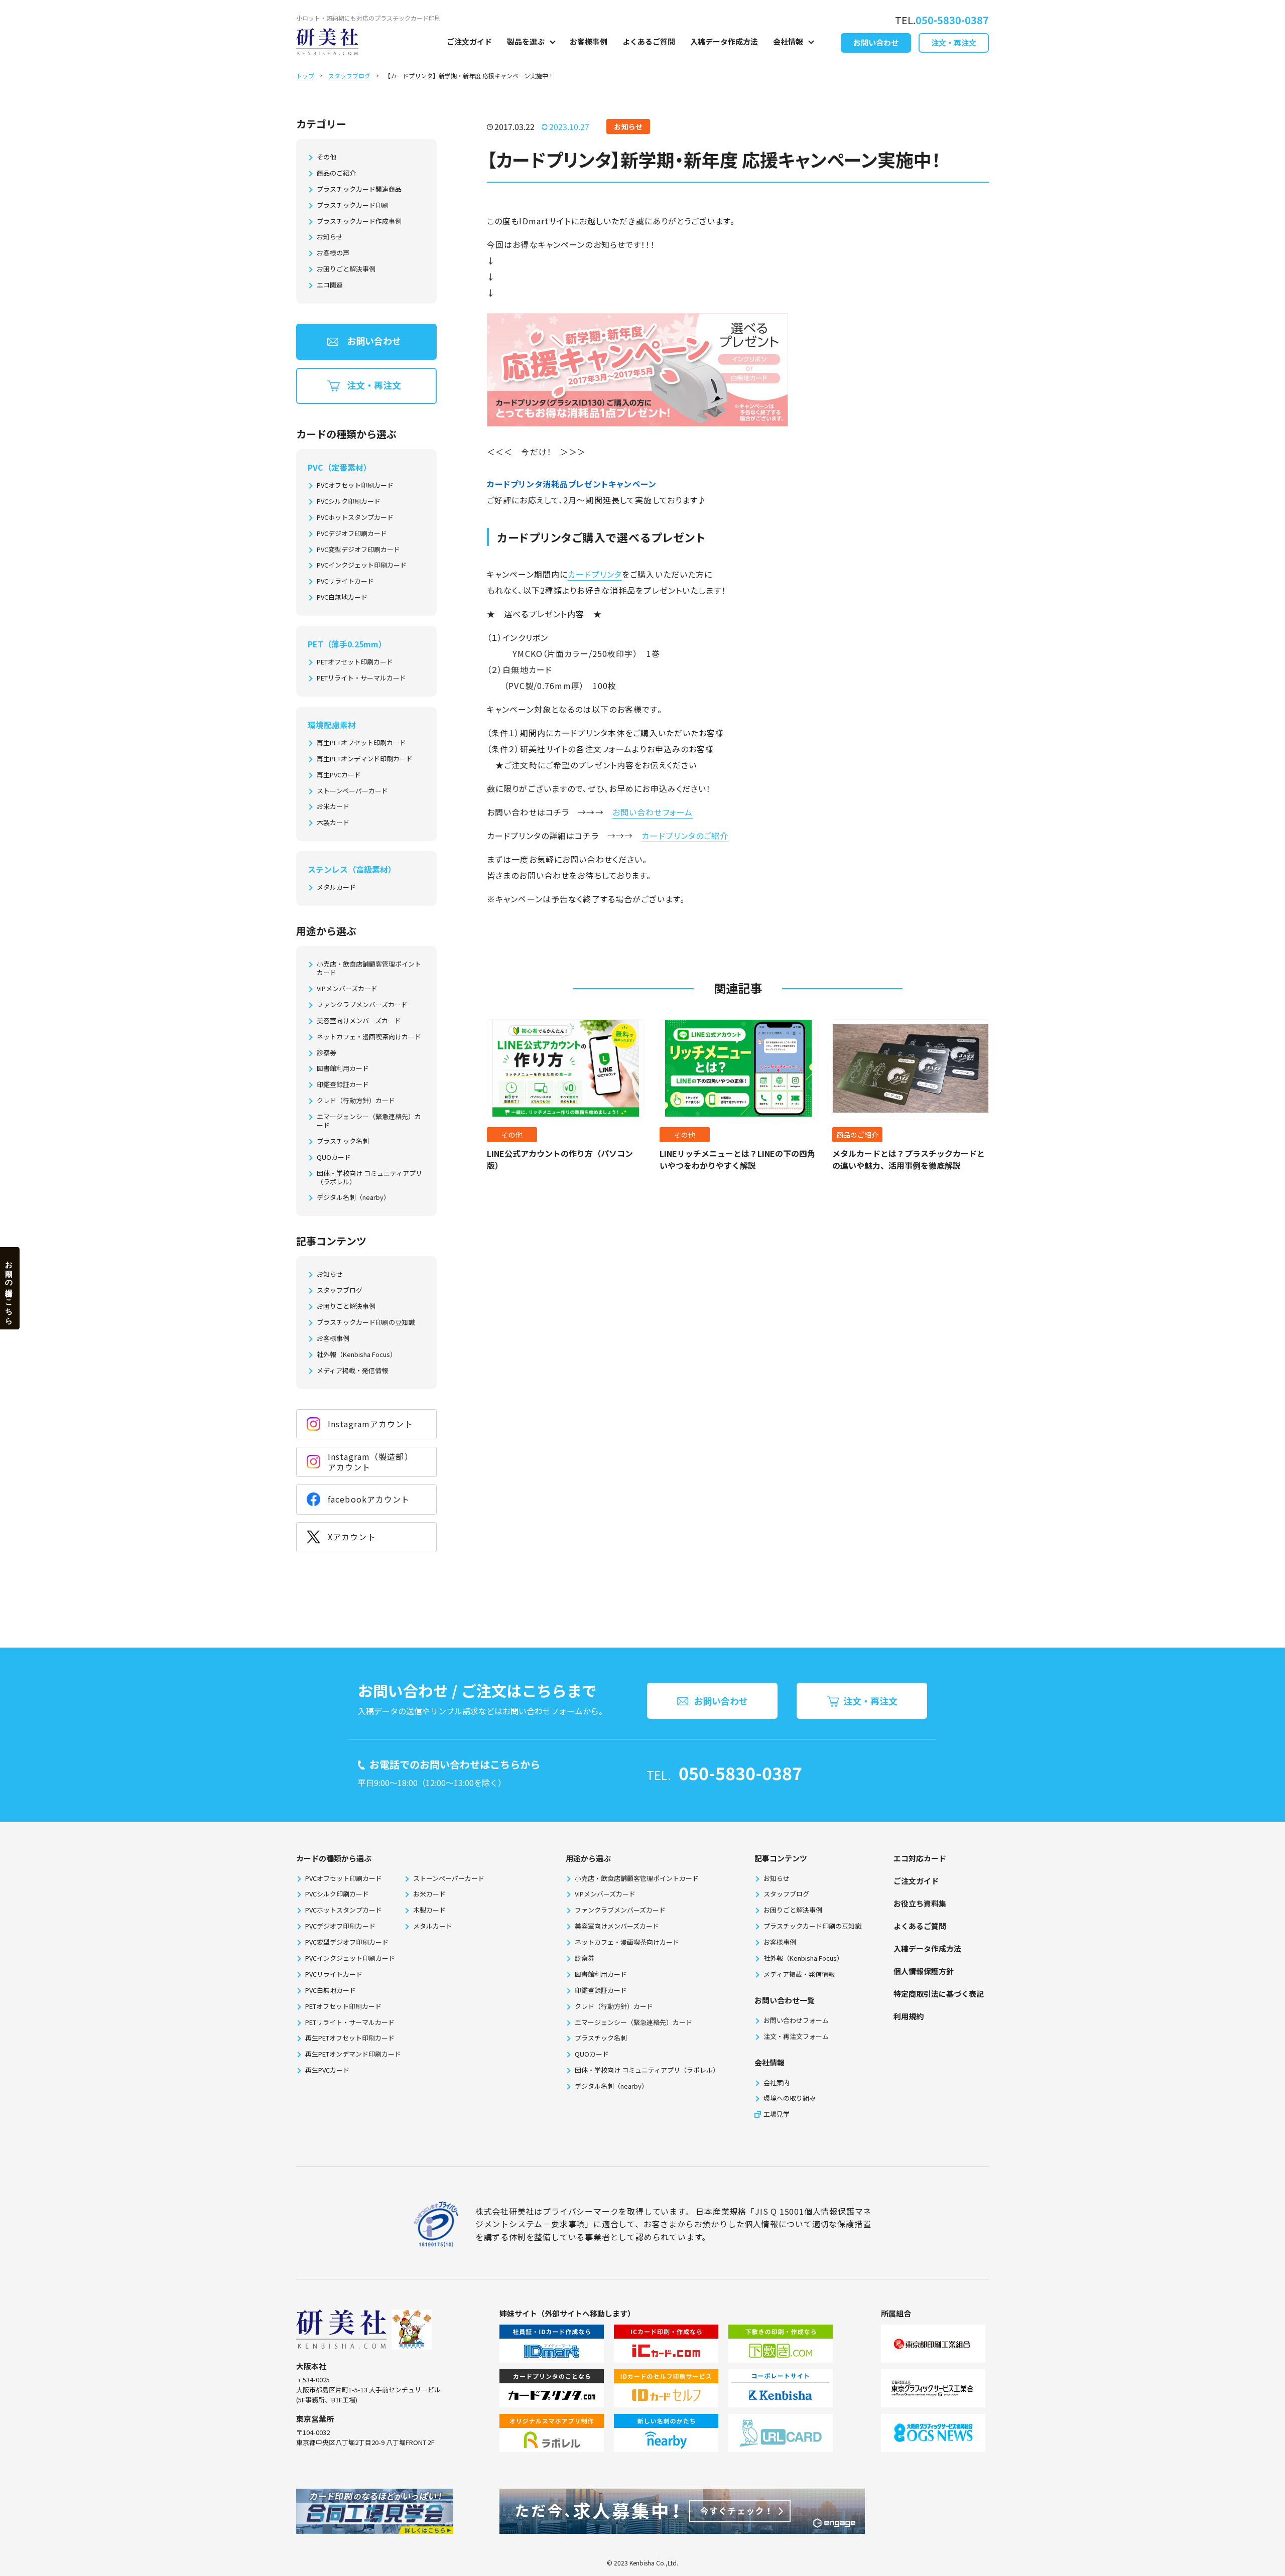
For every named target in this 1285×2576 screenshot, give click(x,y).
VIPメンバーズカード (347, 989)
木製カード (333, 823)
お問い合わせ (876, 42)
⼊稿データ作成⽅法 (927, 1948)
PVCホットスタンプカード (355, 518)
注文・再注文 (954, 42)
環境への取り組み (790, 2098)
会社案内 (777, 2082)
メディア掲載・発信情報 (352, 1371)
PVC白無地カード (342, 597)
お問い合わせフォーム (653, 812)
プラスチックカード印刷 (353, 206)
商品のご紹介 (336, 173)
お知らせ (330, 237)
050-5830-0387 (740, 1773)
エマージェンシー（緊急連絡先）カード (369, 1121)
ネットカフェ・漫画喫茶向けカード (369, 1037)
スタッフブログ (349, 76)
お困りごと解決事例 (346, 269)
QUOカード (334, 1158)
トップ (305, 76)
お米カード (333, 807)
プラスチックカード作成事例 (359, 222)
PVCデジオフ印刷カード (352, 534)
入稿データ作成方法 (724, 41)
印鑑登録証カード (343, 1085)
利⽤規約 (909, 2016)
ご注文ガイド (469, 41)
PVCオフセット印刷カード (355, 486)
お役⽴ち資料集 (920, 1903)
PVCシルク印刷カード (349, 502)
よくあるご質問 (649, 41)
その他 (327, 157)
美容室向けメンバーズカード (359, 1021)
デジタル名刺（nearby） (353, 1198)
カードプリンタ (595, 574)
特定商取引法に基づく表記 (939, 1994)
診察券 (327, 1053)
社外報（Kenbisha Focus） (357, 1355)
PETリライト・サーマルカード (361, 678)
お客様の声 (333, 253)
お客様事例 (589, 41)
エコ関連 (330, 285)
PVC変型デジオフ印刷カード (358, 550)
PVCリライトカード (345, 581)
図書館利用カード (343, 1069)
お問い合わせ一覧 (785, 2000)
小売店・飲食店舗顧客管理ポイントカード (369, 969)
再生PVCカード (339, 775)
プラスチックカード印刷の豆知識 (366, 1323)
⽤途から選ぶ (588, 1858)
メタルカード (336, 888)
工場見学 (777, 2114)
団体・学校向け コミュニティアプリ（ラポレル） (369, 1178)
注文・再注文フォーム (796, 2036)
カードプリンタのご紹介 (685, 836)
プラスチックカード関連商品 (359, 189)
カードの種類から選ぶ (334, 1858)
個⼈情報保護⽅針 (924, 1971)
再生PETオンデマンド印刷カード (365, 759)
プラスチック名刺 (343, 1141)
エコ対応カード (920, 1858)
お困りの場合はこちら (9, 1288)
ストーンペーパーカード (352, 791)
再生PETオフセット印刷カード (361, 743)
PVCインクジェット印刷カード (362, 565)
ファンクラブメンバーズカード (362, 1005)
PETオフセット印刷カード (355, 662)
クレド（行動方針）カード (356, 1101)
